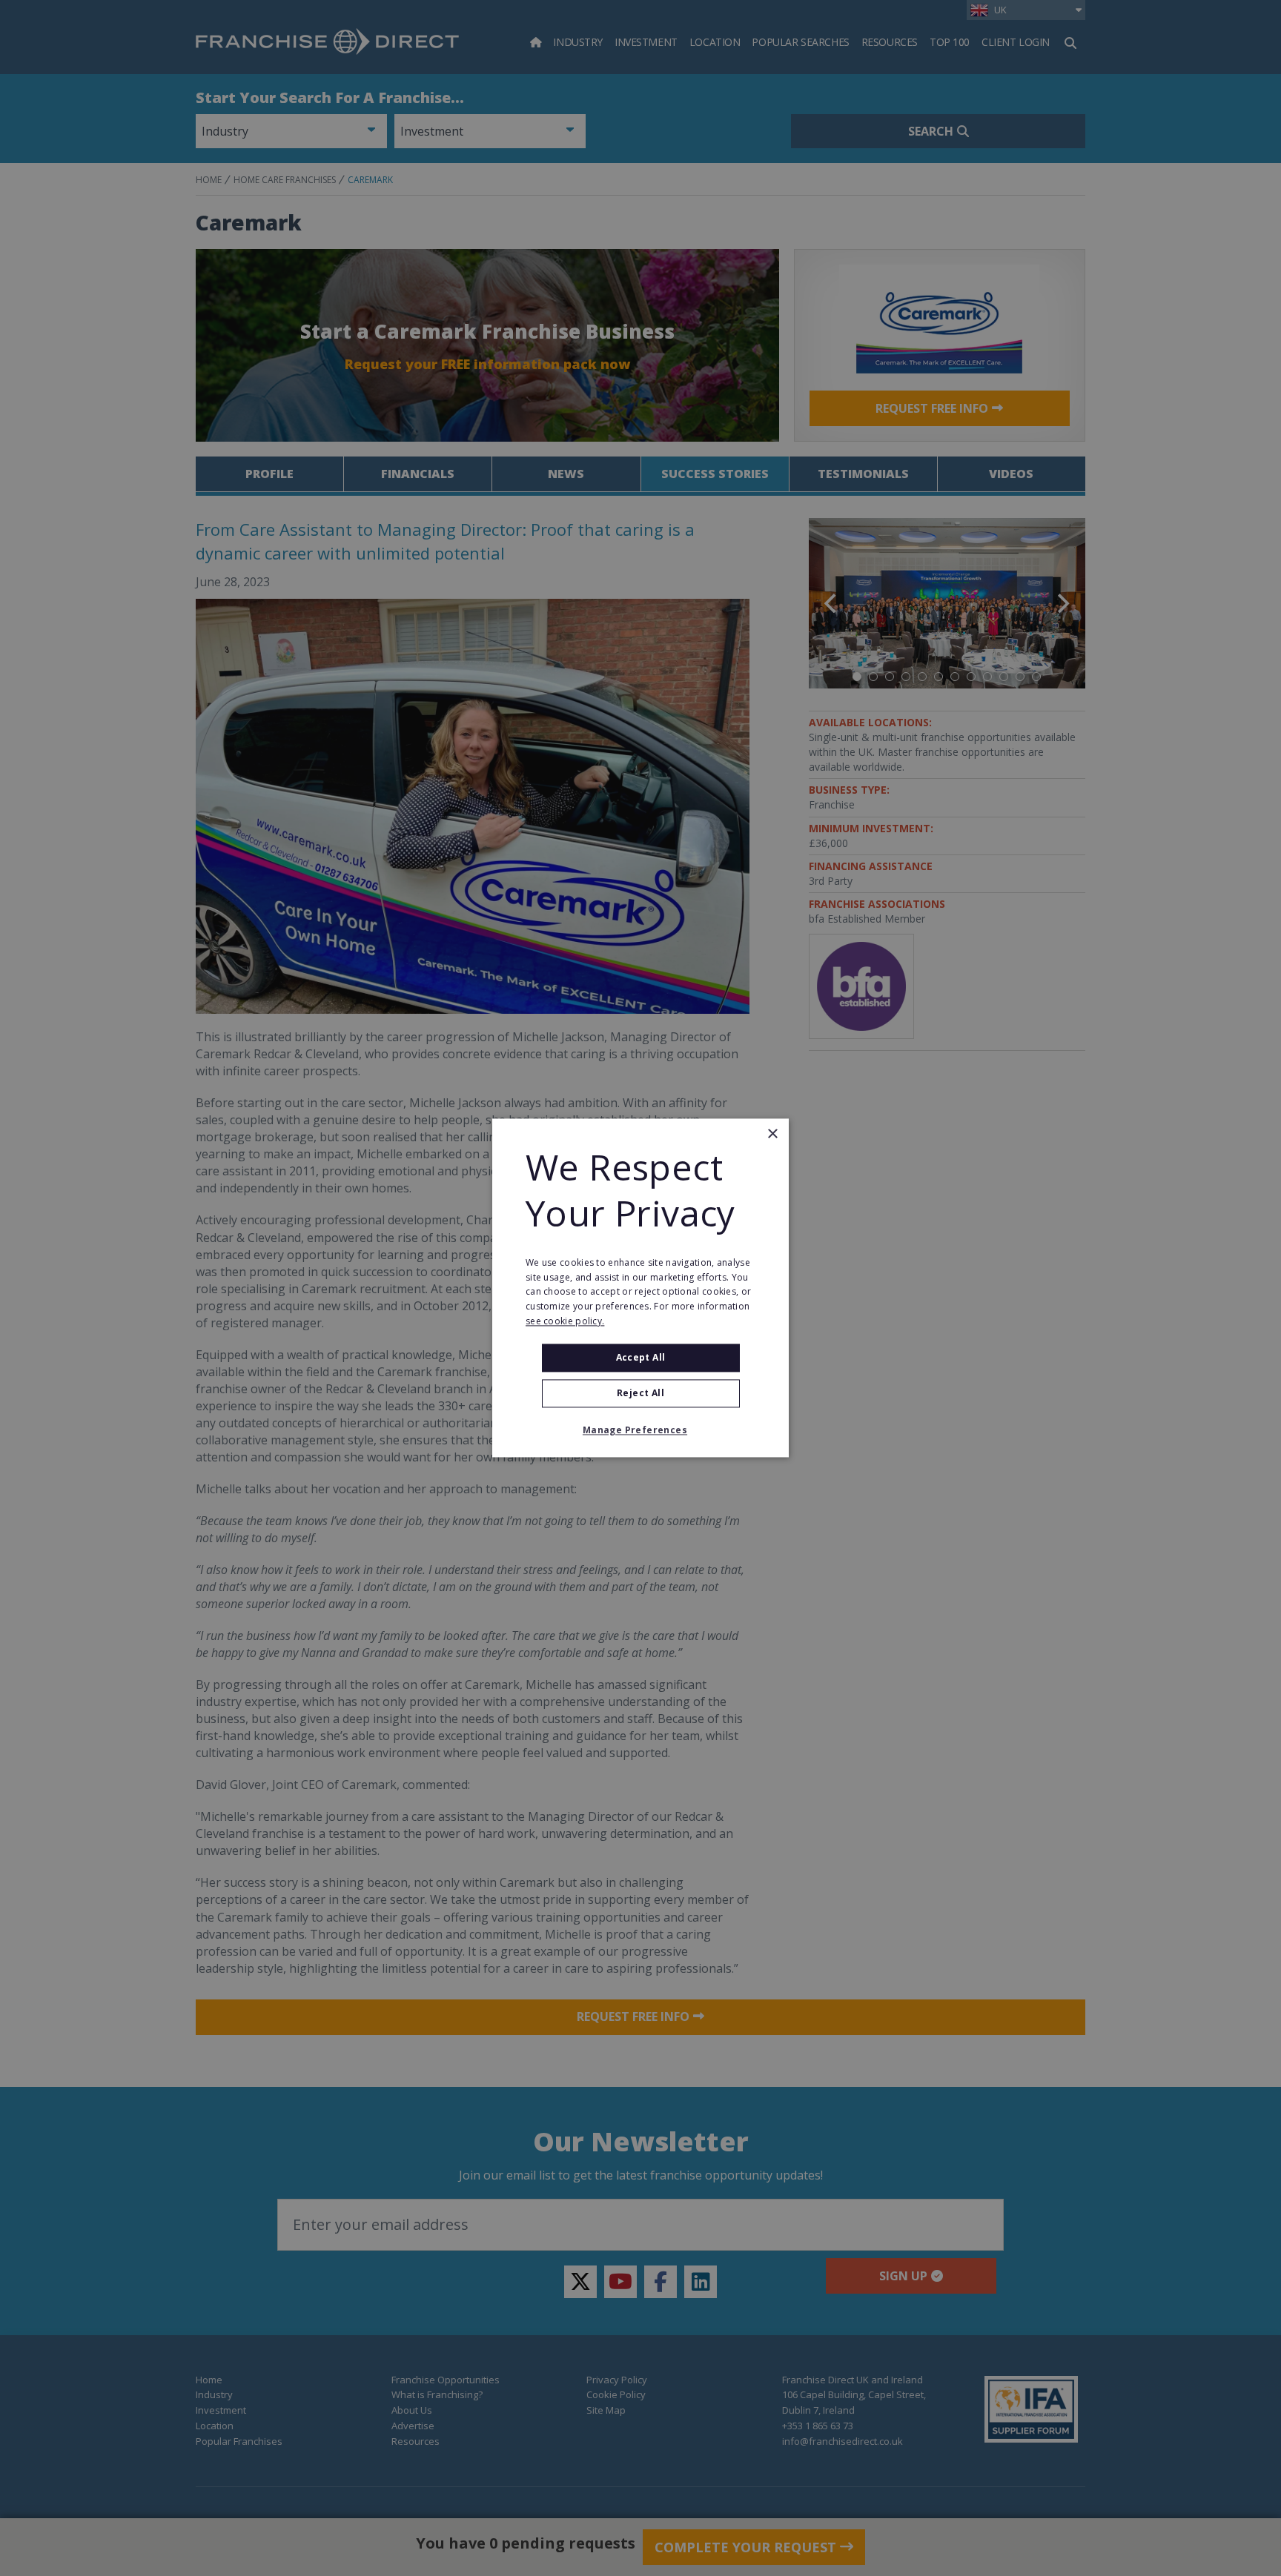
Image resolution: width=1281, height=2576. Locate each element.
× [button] (772, 1134)
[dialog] (640, 1288)
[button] (640, 1431)
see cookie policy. (565, 1321)
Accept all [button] (641, 1357)
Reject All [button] (640, 1394)
